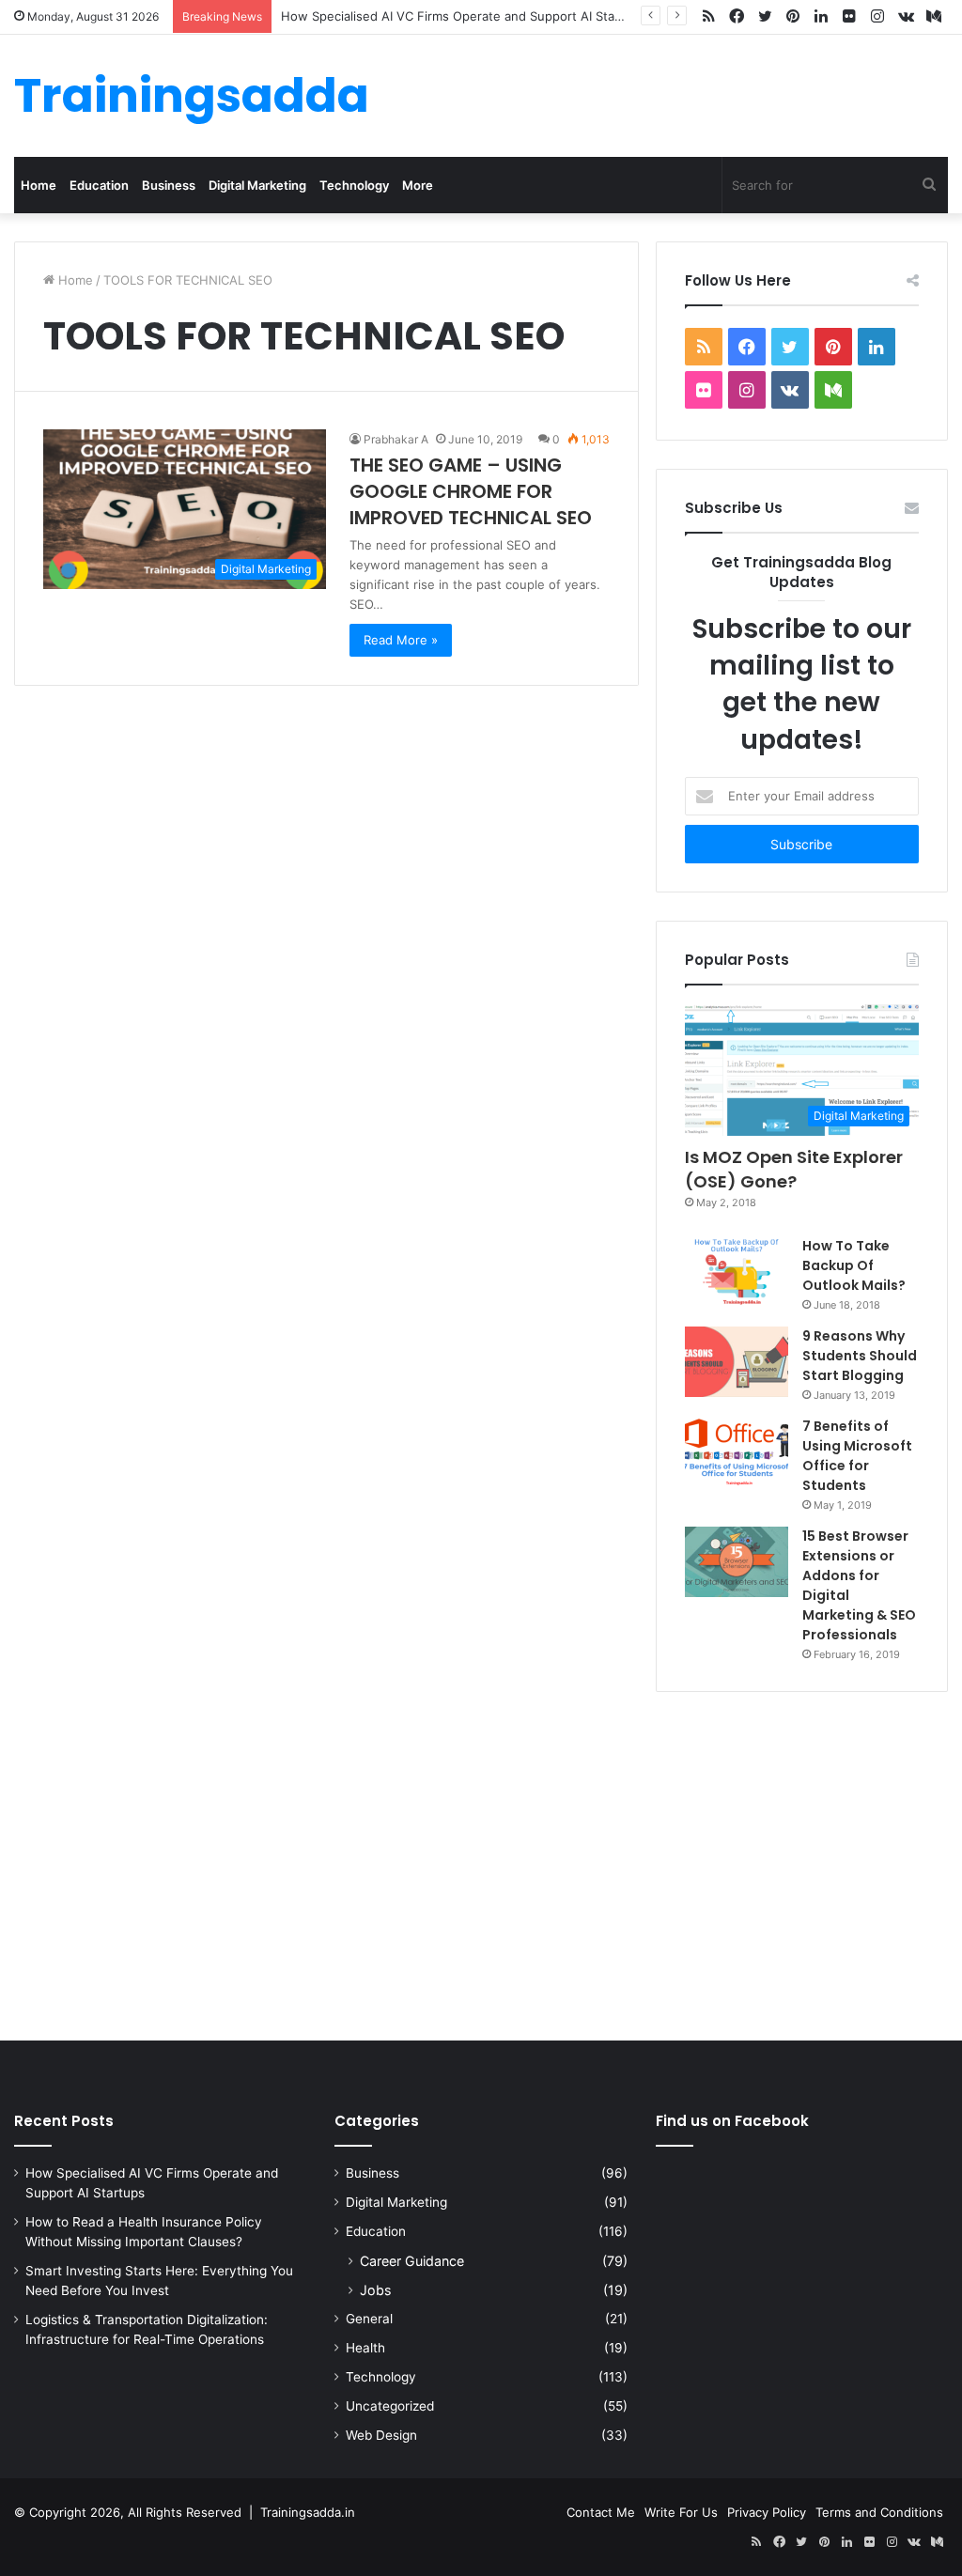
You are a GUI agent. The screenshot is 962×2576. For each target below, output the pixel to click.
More (418, 185)
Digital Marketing (257, 185)
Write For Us (681, 2512)
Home (39, 185)
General (369, 2319)
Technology (354, 185)
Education (99, 185)
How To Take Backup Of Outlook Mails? (854, 1265)
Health (365, 2348)
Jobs (375, 2290)
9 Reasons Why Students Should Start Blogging (860, 1356)
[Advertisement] (481, 1862)
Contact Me (601, 2512)
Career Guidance (412, 2261)
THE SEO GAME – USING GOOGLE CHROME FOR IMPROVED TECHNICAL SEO (471, 491)
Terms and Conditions (879, 2512)
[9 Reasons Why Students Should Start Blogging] (737, 1362)
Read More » (401, 640)
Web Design (381, 2435)
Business (169, 185)
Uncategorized (390, 2406)
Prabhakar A (396, 439)
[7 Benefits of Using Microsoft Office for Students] (737, 1452)
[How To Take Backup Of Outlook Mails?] (737, 1271)
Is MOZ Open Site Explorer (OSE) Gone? (794, 1169)
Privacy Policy (767, 2512)
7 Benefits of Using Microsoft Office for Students (857, 1456)
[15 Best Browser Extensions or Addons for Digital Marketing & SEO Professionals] (737, 1562)
